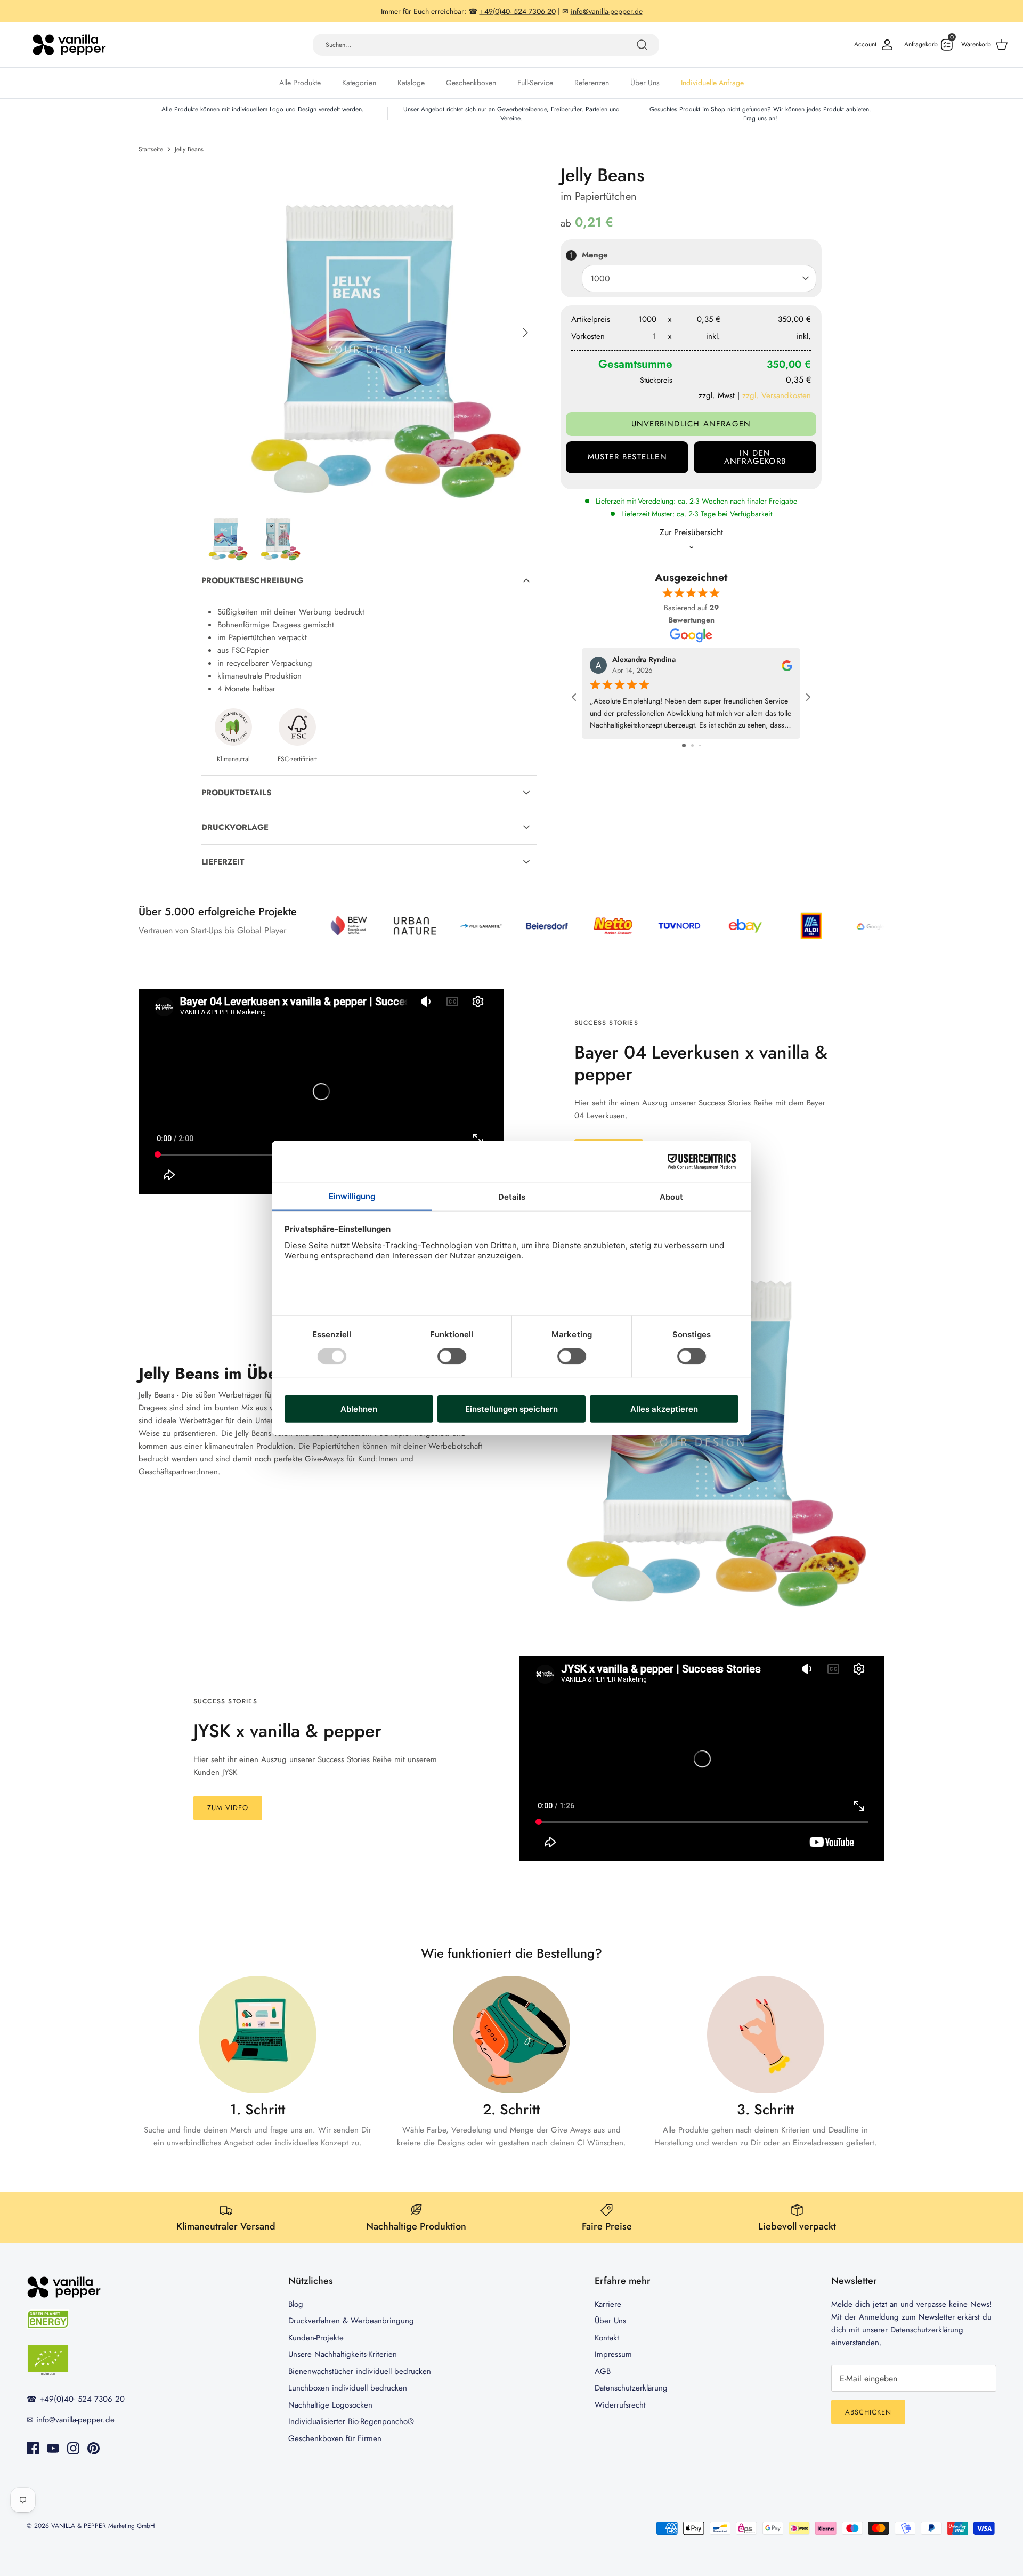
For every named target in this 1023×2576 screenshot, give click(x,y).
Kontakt (607, 2338)
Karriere (608, 2304)
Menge (595, 255)
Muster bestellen (627, 457)
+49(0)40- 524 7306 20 (82, 2399)
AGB (603, 2371)
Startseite (151, 149)
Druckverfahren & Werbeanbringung (351, 2321)
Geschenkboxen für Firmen (335, 2438)
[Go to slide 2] (692, 745)
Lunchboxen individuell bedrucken (348, 2388)
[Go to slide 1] (684, 745)
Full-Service (535, 83)
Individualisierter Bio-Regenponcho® (351, 2421)
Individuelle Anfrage (712, 83)
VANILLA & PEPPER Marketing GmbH (103, 2526)
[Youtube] (53, 2448)
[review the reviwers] (787, 665)
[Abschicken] (642, 45)
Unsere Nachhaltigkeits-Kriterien (343, 2354)
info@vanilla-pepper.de (75, 2420)
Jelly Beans (189, 149)
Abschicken (868, 2412)
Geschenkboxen (471, 83)
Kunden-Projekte (316, 2338)
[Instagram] (73, 2448)
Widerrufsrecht (620, 2405)
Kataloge (411, 83)
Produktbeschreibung (252, 580)
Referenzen (592, 83)
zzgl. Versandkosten (777, 395)
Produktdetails (236, 793)
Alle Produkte (300, 83)
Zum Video (228, 1808)
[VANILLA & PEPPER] (69, 45)
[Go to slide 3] (700, 745)
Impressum (613, 2354)
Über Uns (645, 83)
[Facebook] (33, 2448)
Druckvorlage (235, 827)
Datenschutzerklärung (631, 2388)
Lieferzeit (223, 862)
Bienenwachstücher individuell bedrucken (360, 2371)
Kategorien (359, 83)
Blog (296, 2304)
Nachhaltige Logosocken (330, 2405)
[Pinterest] (94, 2448)
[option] (369, 333)
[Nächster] (525, 333)
